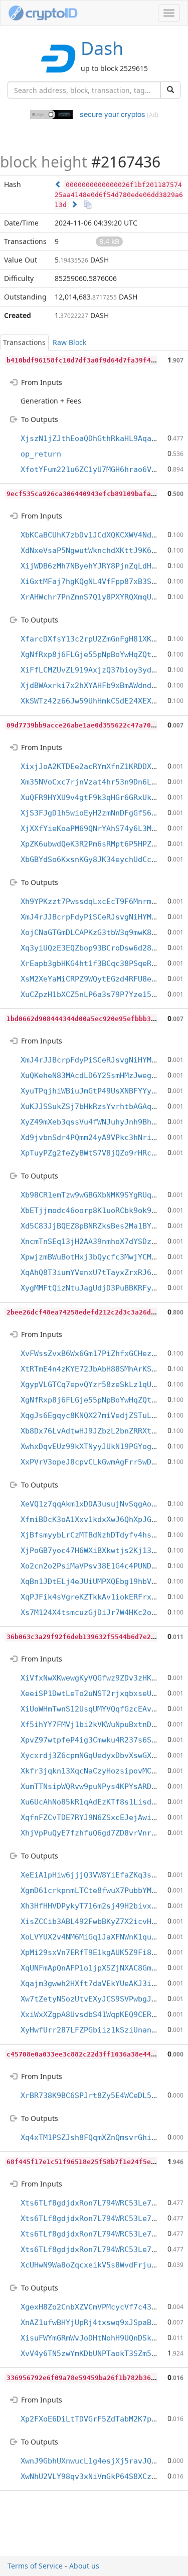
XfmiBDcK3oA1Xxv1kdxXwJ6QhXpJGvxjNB (97, 1519)
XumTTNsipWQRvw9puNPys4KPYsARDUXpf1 (97, 1786)
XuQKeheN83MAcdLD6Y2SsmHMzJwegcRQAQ (97, 1075)
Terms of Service (35, 2566)
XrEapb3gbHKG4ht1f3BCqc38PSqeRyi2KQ (97, 963)
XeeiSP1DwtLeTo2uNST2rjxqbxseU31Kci (97, 1693)
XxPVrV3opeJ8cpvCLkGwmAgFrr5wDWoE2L (97, 1462)
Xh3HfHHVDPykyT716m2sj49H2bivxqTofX (97, 1906)
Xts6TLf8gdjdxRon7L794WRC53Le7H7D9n (97, 2203)
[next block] (74, 204)
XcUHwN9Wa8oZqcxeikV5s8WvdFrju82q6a (97, 2265)
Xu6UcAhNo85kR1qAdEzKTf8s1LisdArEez (97, 1802)
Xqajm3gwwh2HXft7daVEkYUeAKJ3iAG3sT (97, 1983)
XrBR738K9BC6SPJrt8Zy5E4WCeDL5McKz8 (97, 2095)
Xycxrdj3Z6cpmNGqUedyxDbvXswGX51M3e (97, 1755)
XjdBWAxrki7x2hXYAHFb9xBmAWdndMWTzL (97, 685)
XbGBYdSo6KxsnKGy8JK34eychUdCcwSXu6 (97, 859)
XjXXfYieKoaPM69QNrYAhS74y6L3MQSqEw (97, 828)
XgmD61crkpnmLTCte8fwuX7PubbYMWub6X (97, 1890)
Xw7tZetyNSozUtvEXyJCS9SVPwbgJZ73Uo (97, 1999)
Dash (102, 48)
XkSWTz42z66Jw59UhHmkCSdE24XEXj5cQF (97, 701)
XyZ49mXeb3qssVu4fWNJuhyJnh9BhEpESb (97, 1122)
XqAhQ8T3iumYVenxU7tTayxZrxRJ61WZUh (97, 1272)
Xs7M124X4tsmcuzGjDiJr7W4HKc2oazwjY (97, 1612)
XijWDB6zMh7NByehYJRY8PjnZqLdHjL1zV (97, 566)
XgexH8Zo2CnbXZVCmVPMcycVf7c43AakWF (97, 2307)
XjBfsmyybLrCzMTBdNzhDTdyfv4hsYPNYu (97, 1535)
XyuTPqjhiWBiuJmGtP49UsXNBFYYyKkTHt (97, 1091)
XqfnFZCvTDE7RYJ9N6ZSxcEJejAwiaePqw (97, 1817)
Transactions (24, 342)
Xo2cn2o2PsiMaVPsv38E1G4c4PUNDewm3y (97, 1566)
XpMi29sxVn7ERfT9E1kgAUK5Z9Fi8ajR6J (97, 1952)
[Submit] (170, 90)
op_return (41, 454)
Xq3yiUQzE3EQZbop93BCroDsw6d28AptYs (97, 948)
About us (84, 2566)
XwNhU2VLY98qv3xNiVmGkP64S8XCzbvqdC (97, 2476)
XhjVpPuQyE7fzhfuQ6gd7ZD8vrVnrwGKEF (97, 1833)
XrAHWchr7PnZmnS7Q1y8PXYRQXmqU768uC (97, 597)
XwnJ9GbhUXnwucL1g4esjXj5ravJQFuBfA (97, 2461)
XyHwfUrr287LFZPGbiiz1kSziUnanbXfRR (97, 2030)
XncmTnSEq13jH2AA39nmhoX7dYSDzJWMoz (97, 1241)
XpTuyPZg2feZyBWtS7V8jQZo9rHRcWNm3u (97, 1153)
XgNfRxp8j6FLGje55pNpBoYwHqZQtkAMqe (97, 654)
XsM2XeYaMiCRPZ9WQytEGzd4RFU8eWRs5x (97, 979)
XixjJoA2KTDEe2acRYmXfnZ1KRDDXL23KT (97, 766)
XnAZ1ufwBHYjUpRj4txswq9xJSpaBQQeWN (97, 2322)
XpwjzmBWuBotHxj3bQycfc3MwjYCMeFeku (97, 1257)
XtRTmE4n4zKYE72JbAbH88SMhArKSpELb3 (97, 1369)
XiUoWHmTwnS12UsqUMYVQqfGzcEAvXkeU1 (97, 1709)
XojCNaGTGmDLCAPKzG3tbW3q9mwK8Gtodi (97, 932)
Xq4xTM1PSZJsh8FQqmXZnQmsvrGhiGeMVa (97, 2137)
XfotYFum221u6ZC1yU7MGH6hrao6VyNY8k (97, 469)
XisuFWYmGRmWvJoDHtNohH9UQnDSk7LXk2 (97, 2338)
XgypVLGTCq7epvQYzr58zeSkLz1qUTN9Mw (97, 1384)
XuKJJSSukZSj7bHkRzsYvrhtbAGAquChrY (97, 1106)
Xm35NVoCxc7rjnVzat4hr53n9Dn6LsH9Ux (97, 782)
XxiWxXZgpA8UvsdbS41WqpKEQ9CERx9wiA (97, 2014)
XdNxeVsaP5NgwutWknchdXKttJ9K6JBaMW (97, 550)
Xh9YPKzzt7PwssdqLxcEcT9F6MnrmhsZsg (97, 901)
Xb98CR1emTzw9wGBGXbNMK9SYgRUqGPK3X (97, 1195)
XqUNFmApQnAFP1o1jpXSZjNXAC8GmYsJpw (97, 1968)
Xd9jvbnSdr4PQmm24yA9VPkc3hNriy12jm (97, 1137)
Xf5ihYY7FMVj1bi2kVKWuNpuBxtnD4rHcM (97, 1724)
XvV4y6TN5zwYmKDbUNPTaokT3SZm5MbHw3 (97, 2353)
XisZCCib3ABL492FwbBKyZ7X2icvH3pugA (97, 1921)
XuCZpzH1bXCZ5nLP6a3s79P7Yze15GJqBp (97, 994)
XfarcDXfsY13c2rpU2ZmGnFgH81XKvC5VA (97, 639)
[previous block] (58, 184)
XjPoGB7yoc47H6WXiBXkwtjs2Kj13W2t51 (97, 1550)
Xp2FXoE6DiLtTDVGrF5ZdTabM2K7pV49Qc (97, 2419)
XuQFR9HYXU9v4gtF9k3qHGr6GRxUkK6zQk (97, 797)
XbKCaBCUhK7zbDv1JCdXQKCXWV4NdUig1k (97, 535)
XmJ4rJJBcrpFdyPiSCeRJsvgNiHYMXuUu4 (97, 917)
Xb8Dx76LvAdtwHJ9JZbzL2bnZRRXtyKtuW (97, 1431)
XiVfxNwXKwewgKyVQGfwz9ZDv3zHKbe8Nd (97, 1678)
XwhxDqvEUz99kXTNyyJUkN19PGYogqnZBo (97, 1446)
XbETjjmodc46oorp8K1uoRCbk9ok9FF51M (97, 1210)
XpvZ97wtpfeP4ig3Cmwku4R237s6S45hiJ (97, 1740)
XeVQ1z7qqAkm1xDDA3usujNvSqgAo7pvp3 (97, 1504)
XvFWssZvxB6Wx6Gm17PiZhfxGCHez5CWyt (97, 1353)
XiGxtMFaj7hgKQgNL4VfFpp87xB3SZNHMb (97, 581)
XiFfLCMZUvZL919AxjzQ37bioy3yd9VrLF (97, 670)
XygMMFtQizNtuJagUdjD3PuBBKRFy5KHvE (97, 1288)
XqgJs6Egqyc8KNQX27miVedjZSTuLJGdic (97, 1415)
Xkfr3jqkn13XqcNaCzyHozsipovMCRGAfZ (97, 1771)
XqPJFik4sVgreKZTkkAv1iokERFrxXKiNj (97, 1597)
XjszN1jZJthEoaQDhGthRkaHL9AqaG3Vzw (97, 438)
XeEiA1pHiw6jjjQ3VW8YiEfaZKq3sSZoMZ (97, 1875)
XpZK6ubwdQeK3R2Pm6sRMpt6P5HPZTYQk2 (97, 844)
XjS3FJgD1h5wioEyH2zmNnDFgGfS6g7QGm (97, 813)
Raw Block (69, 342)
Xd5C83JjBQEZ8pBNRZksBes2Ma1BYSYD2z (97, 1226)
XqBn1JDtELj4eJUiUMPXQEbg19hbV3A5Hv (97, 1581)
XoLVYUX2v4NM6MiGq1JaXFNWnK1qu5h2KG (97, 1937)
